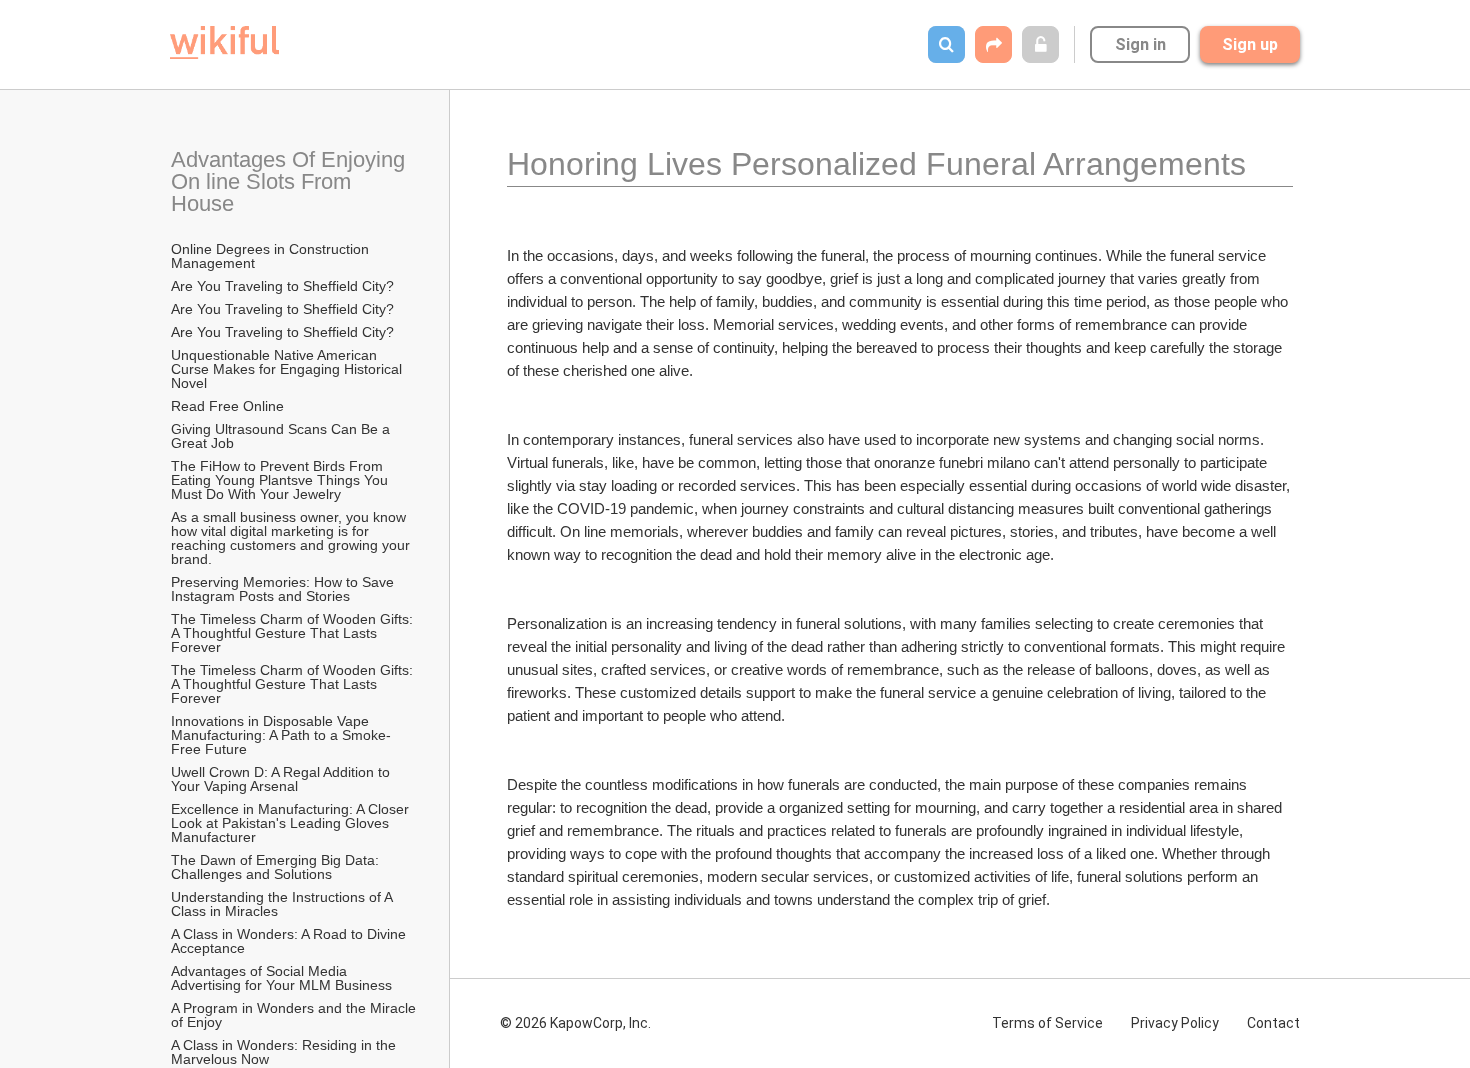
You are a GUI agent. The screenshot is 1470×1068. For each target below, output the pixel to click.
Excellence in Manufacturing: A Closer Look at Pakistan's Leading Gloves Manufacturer (292, 823)
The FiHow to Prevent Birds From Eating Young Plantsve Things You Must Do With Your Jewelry (281, 480)
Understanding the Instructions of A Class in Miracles (283, 904)
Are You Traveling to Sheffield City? (282, 286)
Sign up (1250, 44)
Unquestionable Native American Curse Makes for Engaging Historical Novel (288, 369)
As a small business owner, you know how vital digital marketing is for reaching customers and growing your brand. (292, 538)
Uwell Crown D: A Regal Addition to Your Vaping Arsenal (282, 779)
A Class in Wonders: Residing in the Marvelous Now (285, 1052)
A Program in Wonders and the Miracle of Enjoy (295, 1015)
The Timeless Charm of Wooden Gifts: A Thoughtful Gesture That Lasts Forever (293, 633)
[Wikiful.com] (224, 42)
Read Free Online (229, 406)
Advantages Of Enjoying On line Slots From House (291, 181)
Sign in (1140, 44)
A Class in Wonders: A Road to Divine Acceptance (290, 941)
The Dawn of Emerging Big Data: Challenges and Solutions (277, 867)
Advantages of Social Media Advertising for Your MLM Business (281, 978)
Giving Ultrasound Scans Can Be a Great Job (282, 436)
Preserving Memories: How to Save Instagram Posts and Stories (284, 589)
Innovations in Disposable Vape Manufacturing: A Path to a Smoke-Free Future (281, 735)
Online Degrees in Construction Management (272, 256)
